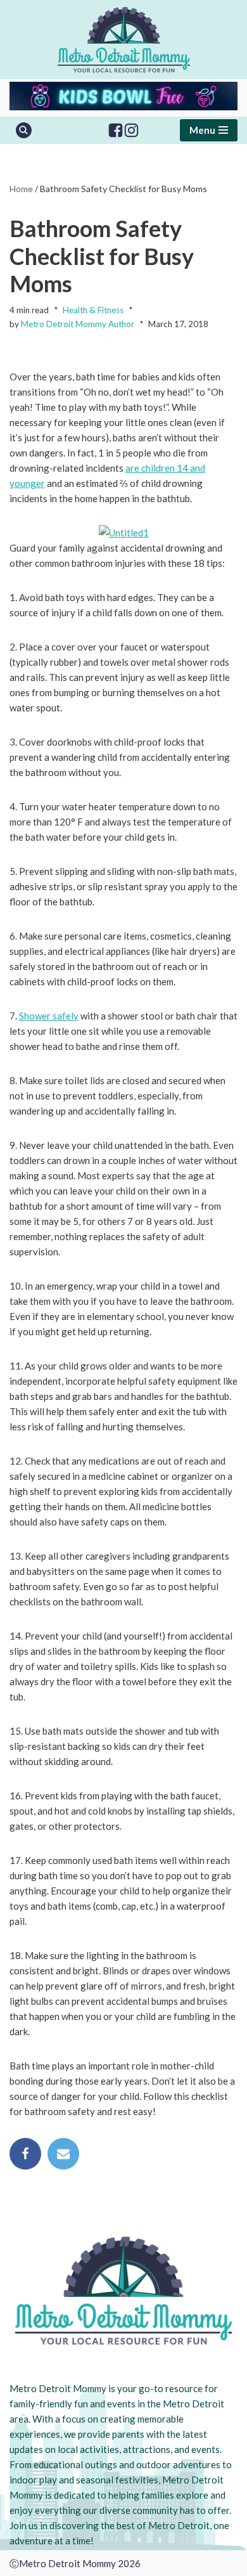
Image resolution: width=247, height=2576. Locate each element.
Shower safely (49, 1016)
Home (21, 189)
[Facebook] (116, 130)
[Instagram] (131, 130)
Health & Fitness (93, 310)
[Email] (63, 2154)
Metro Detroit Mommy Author (78, 324)
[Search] (24, 130)
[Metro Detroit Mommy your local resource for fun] (124, 40)
